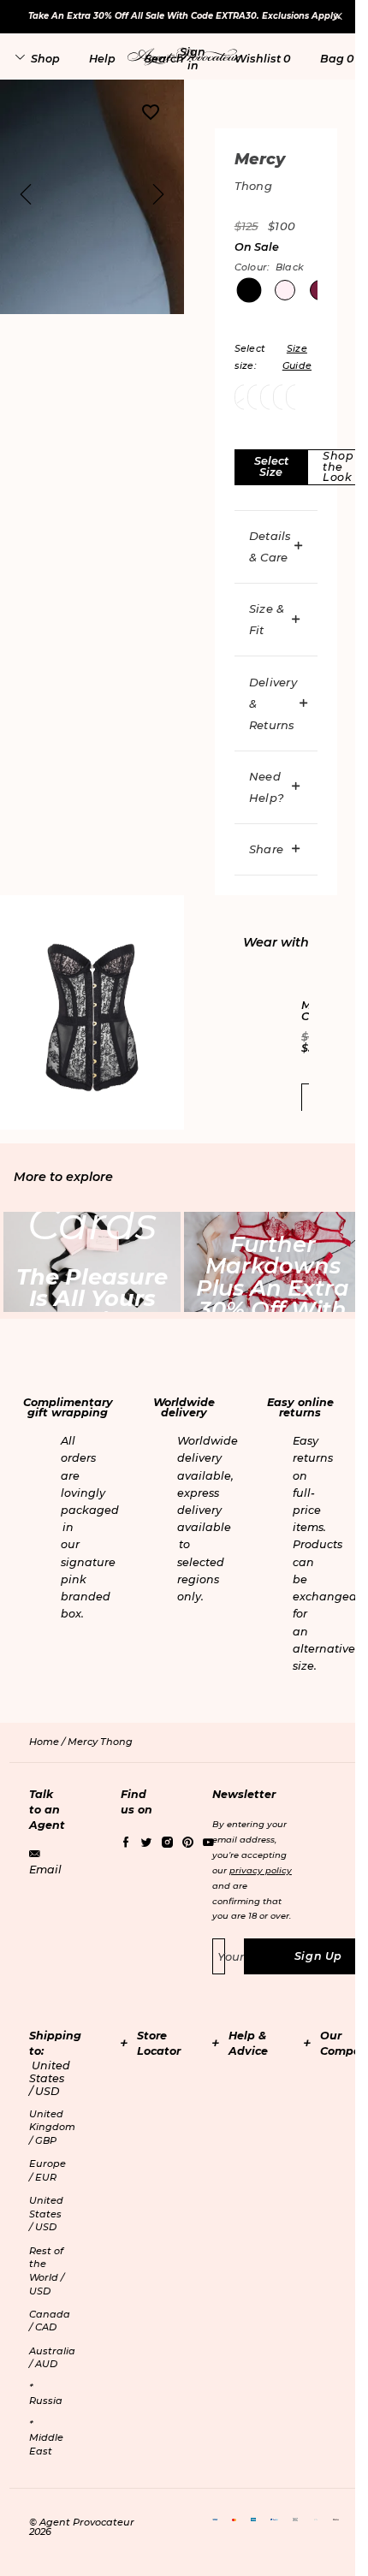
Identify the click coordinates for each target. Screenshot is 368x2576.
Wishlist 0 (262, 59)
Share (266, 849)
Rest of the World (47, 2271)
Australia (52, 2358)
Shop (45, 59)
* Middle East (46, 2437)
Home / (48, 1742)
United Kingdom (52, 2127)
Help (102, 59)
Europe (47, 2170)
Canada (50, 2321)
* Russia (46, 2394)
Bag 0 (337, 59)
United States (46, 2214)
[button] (193, 58)
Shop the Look (338, 466)
